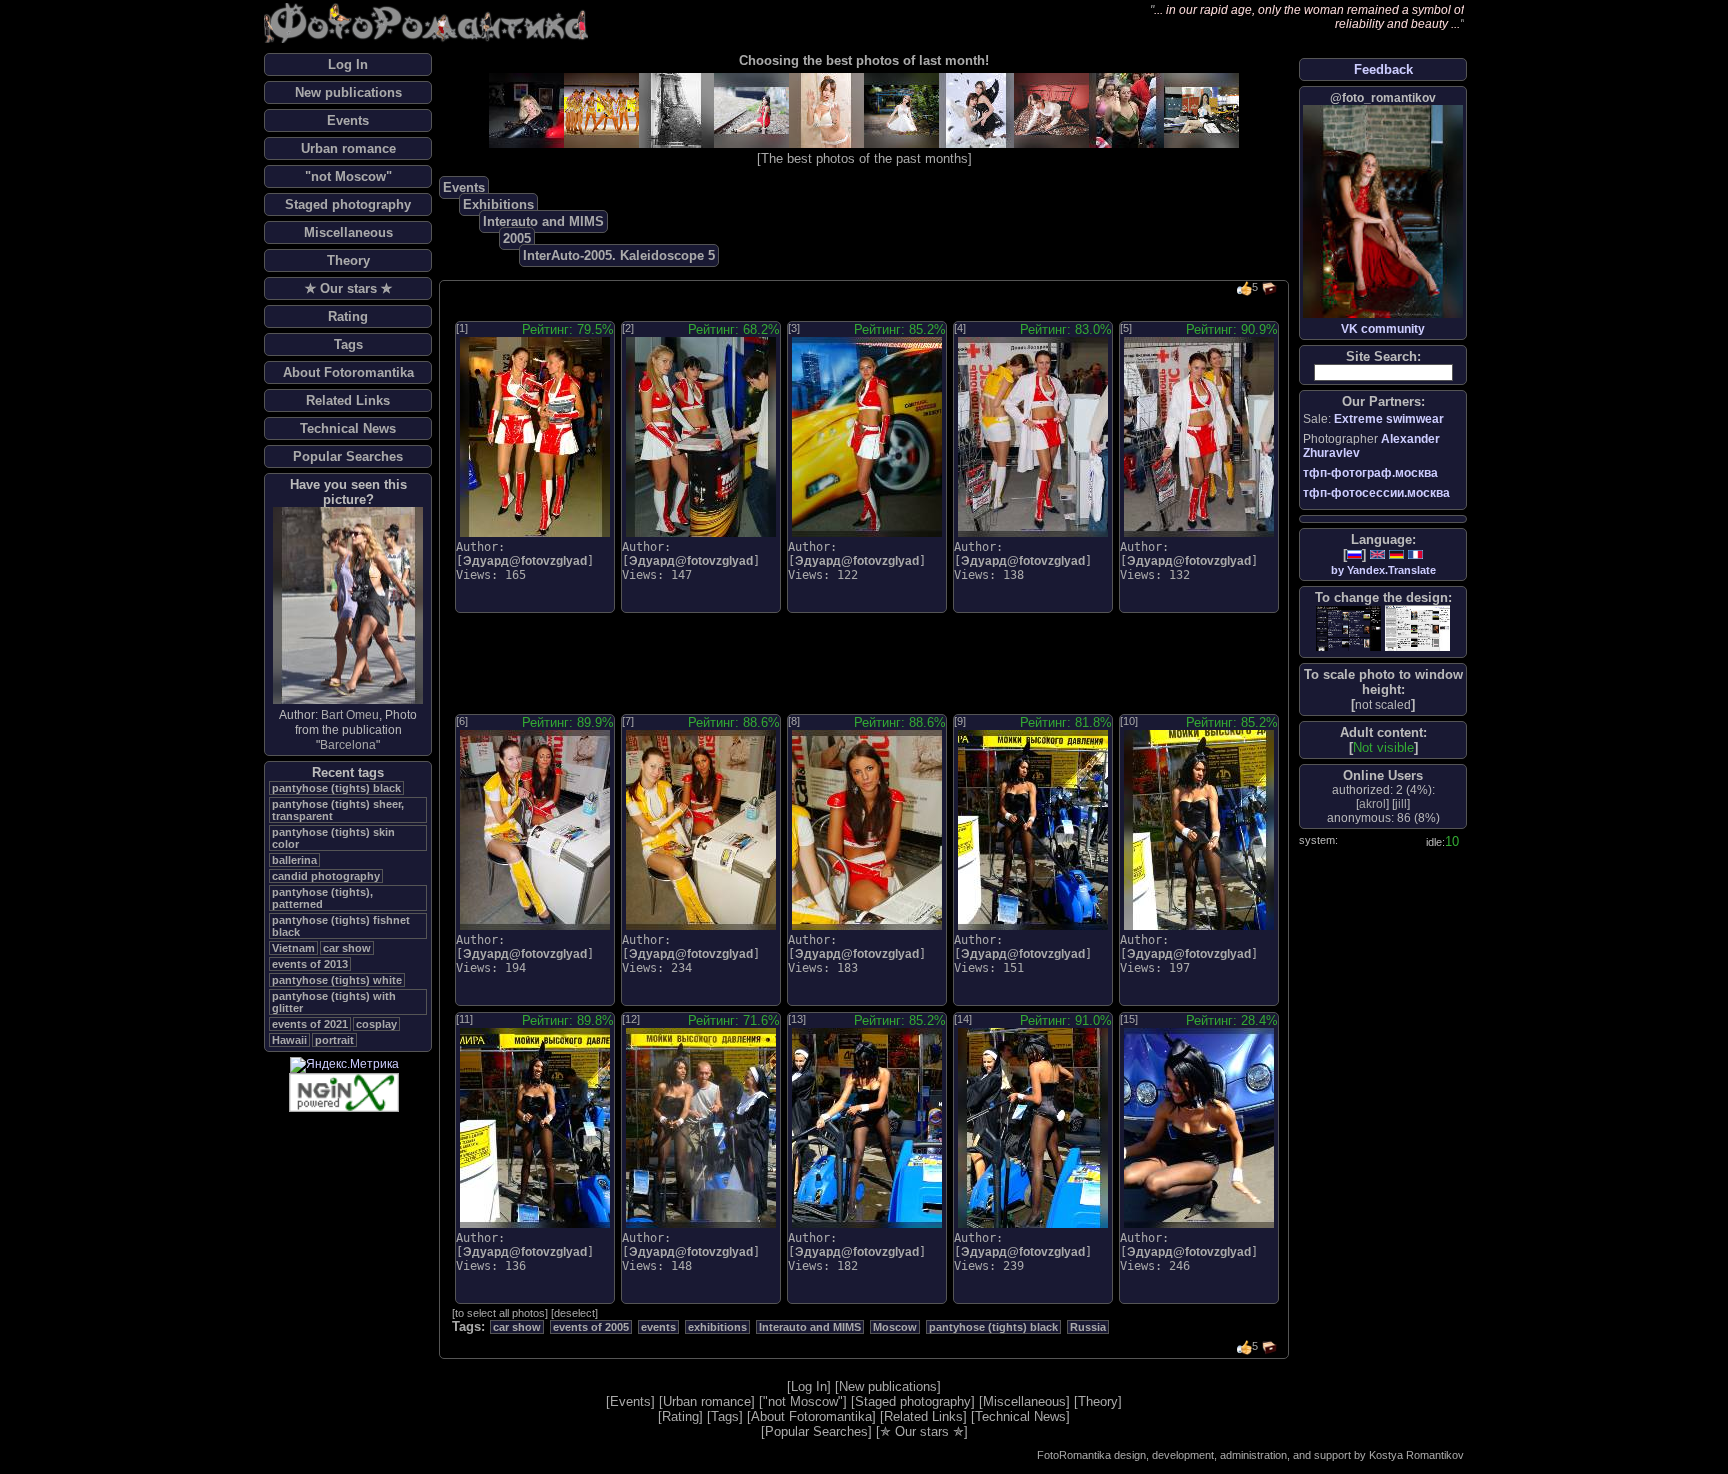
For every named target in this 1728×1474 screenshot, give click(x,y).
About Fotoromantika (348, 372)
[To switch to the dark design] (1348, 628)
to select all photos (500, 1313)
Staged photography (348, 204)
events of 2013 (310, 964)
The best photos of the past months (864, 158)
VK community (1383, 329)
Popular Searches (348, 456)
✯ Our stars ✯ (348, 288)
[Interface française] (1415, 554)
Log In (348, 64)
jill (1401, 804)
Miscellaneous (348, 232)
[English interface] (1377, 554)
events (658, 1327)
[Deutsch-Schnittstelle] (1396, 554)
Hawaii (289, 1040)
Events (348, 120)
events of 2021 (310, 1024)
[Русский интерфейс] (1354, 554)
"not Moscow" (348, 176)
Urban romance (348, 148)
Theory (348, 260)
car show (347, 948)
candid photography (326, 876)
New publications (348, 92)
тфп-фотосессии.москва (1376, 493)
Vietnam (293, 948)
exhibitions (717, 1327)
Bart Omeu (350, 715)
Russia (1088, 1327)
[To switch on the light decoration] (1417, 628)
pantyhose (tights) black (336, 788)
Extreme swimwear (1389, 419)
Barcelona (348, 745)
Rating (348, 316)
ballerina (294, 860)
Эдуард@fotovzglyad (525, 561)
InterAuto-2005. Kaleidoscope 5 (619, 255)
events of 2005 (591, 1327)
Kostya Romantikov (1416, 1455)
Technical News (348, 428)
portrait (334, 1040)
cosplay (376, 1024)
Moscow (895, 1327)
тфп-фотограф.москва (1370, 473)
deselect (574, 1313)
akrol (1372, 804)
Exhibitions (498, 204)
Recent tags (348, 772)
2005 (517, 238)
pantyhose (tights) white (337, 980)
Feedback (1383, 69)
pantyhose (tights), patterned (322, 898)
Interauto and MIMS (543, 221)
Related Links (348, 400)
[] (1383, 704)
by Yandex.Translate (1383, 570)
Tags (348, 344)
